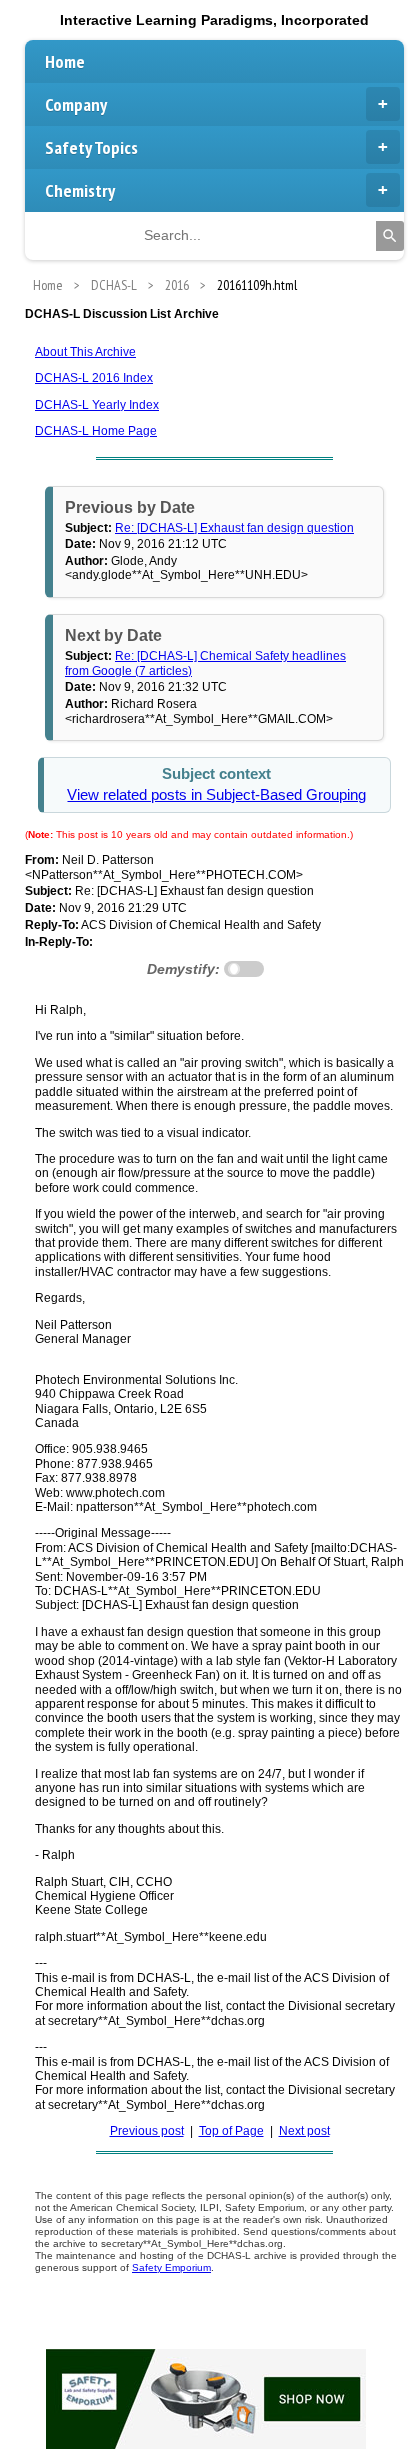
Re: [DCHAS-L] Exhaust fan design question (234, 528)
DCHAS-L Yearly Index (97, 405)
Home (65, 61)
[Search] (390, 236)
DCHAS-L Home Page (96, 431)
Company (76, 104)
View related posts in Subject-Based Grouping (216, 795)
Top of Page (231, 2131)
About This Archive (85, 352)
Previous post (147, 2131)
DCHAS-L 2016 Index (94, 378)
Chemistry (80, 190)
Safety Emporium (171, 2267)
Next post (304, 2131)
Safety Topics (91, 147)
